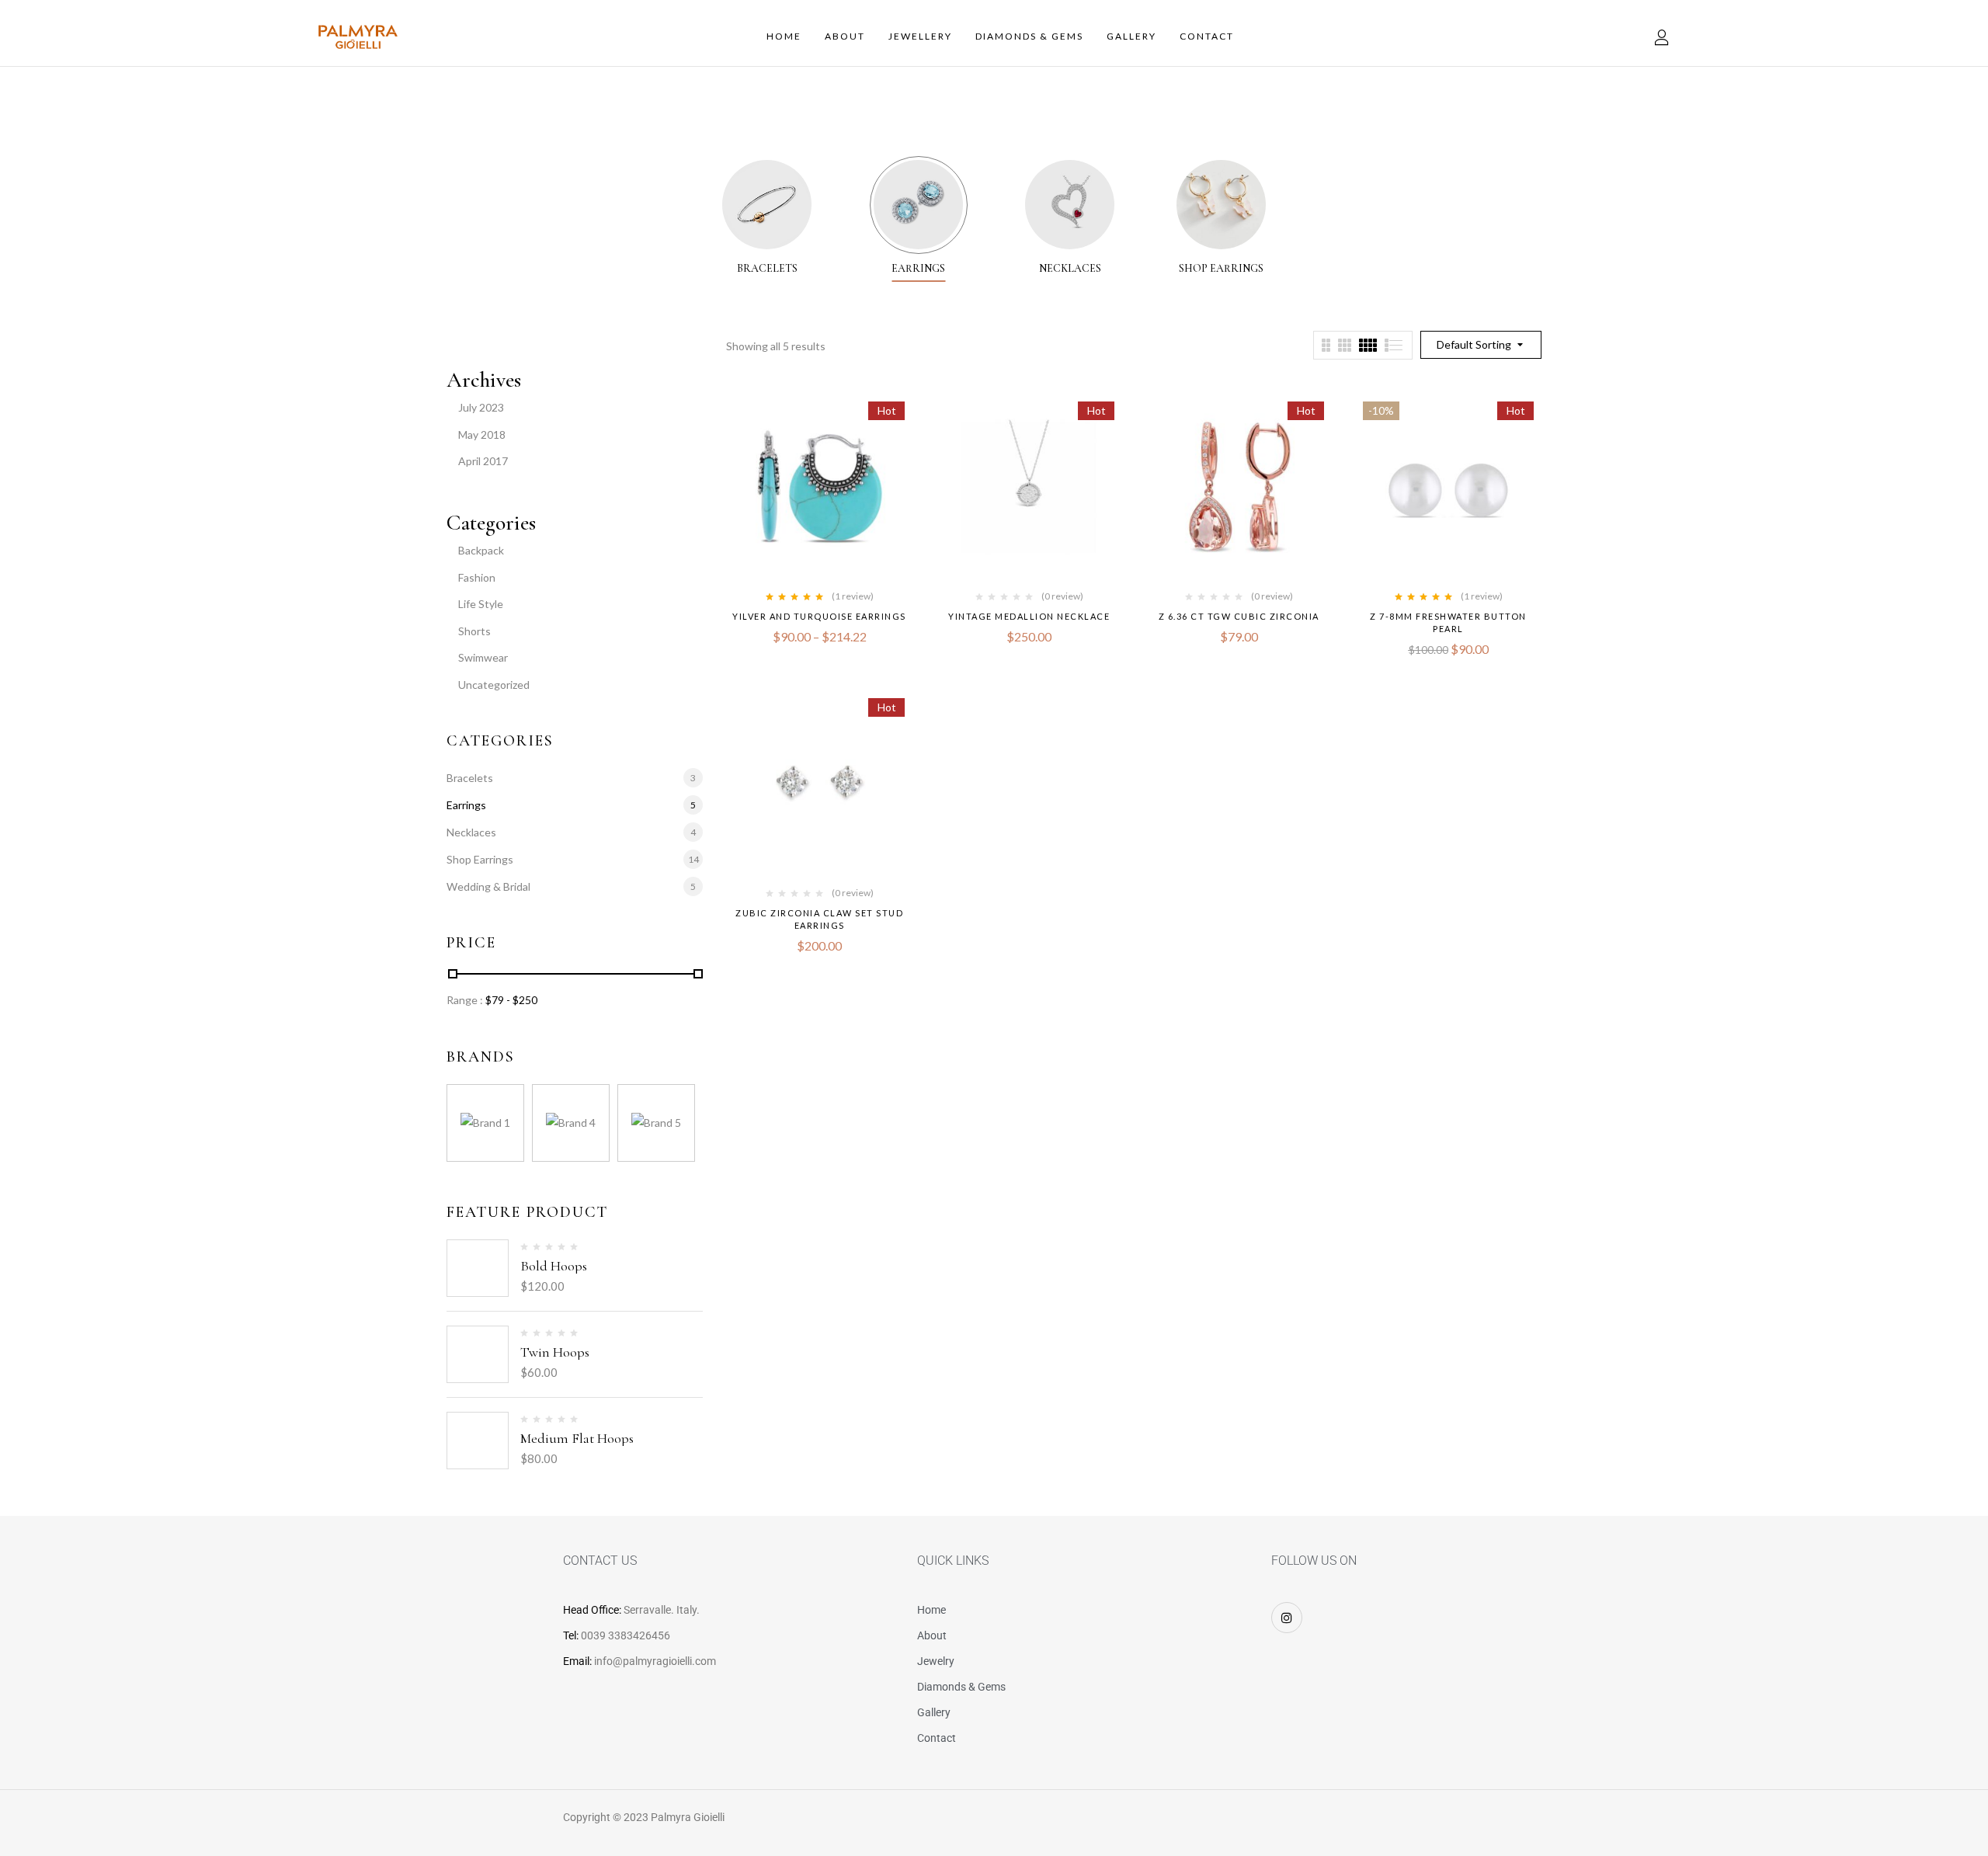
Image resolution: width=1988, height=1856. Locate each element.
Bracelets (767, 269)
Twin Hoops (555, 1352)
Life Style (481, 604)
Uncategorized (494, 685)
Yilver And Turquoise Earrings (819, 616)
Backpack (481, 550)
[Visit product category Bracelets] (767, 205)
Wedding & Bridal (488, 886)
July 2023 (481, 407)
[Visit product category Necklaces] (1070, 205)
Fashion (477, 577)
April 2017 (483, 461)
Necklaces (1070, 269)
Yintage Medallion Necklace (1029, 616)
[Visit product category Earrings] (918, 205)
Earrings (918, 269)
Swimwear (483, 657)
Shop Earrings (1221, 269)
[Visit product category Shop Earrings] (1221, 205)
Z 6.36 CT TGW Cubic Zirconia (1239, 616)
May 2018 (482, 434)
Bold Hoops (554, 1266)
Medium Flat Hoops (577, 1438)
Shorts (474, 631)
